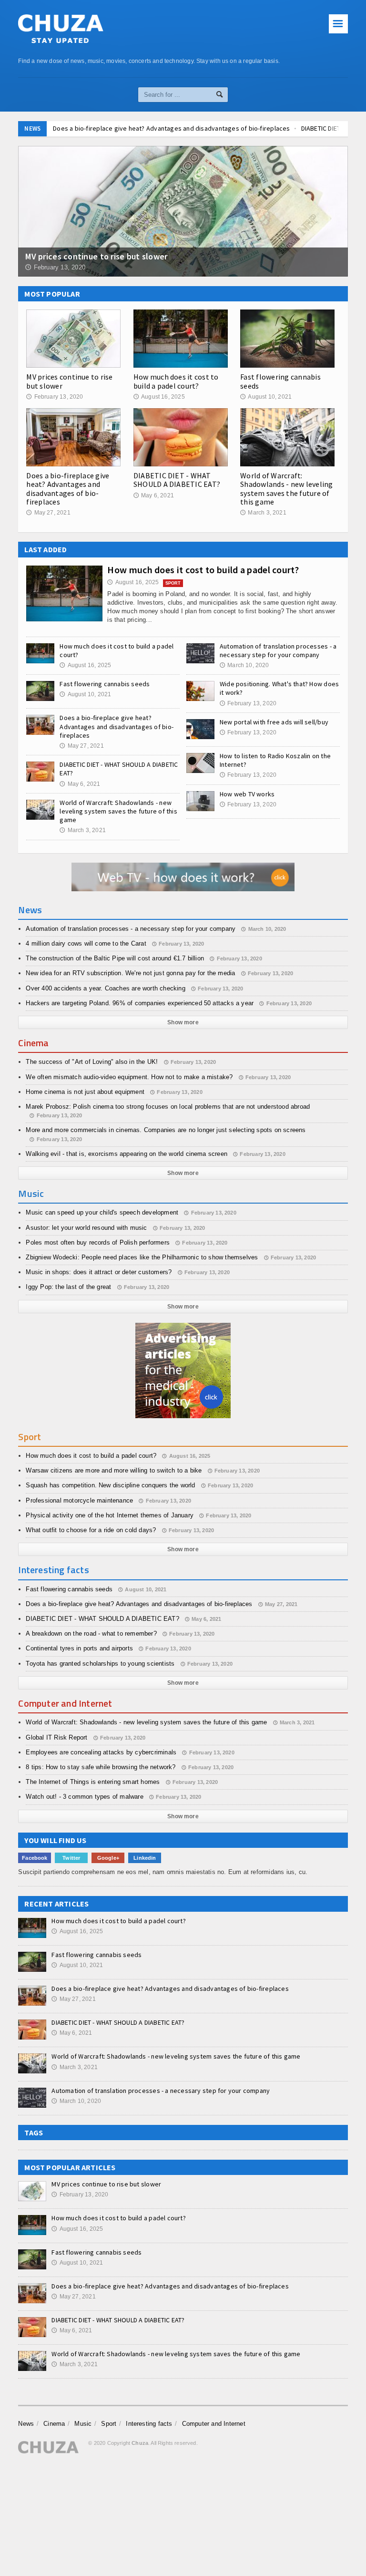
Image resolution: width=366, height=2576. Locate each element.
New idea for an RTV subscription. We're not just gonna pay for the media (130, 973)
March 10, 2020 (244, 665)
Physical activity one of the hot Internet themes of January (110, 1515)
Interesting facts (149, 2424)
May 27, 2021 (48, 513)
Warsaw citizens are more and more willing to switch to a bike (114, 1470)
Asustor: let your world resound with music (86, 1228)
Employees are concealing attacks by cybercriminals (101, 1752)
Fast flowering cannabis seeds (280, 381)
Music (83, 2424)
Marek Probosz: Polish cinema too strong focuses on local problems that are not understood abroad (168, 1107)
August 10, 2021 (266, 397)
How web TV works (247, 794)
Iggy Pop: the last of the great (68, 1287)
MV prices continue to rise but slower (69, 381)
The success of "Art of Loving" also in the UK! (92, 1062)
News (26, 2424)
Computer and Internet (214, 2424)
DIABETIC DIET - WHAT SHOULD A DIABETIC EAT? (243, 128)
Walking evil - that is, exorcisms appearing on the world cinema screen (127, 1154)
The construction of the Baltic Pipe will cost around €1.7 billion (115, 958)
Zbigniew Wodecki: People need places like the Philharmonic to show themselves (142, 1257)
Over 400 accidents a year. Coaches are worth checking (105, 988)
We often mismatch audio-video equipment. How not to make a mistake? (129, 1077)
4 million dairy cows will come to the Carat (86, 943)
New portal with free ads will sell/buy (274, 722)
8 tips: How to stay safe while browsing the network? (101, 1767)
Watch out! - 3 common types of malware (84, 1797)
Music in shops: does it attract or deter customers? (99, 1272)
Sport (109, 2424)
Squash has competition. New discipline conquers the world (110, 1485)
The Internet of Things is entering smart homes (93, 1782)
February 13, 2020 (55, 397)
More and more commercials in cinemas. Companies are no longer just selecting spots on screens (166, 1130)
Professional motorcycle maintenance (79, 1500)
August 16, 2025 (159, 397)
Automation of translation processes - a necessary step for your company (278, 650)
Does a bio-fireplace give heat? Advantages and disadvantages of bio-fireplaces (68, 489)
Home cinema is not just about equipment (85, 1092)
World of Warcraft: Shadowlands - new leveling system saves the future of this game (286, 489)
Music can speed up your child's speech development (102, 1212)
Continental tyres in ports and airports (79, 1648)
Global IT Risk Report (56, 1737)
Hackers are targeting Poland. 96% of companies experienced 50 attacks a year (140, 1003)
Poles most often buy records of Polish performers (98, 1242)
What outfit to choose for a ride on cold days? (91, 1530)
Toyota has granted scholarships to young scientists (100, 1664)
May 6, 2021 (154, 495)
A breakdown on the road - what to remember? (91, 1633)
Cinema (54, 2424)
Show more (183, 1022)
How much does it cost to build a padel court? (176, 381)
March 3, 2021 (263, 513)
